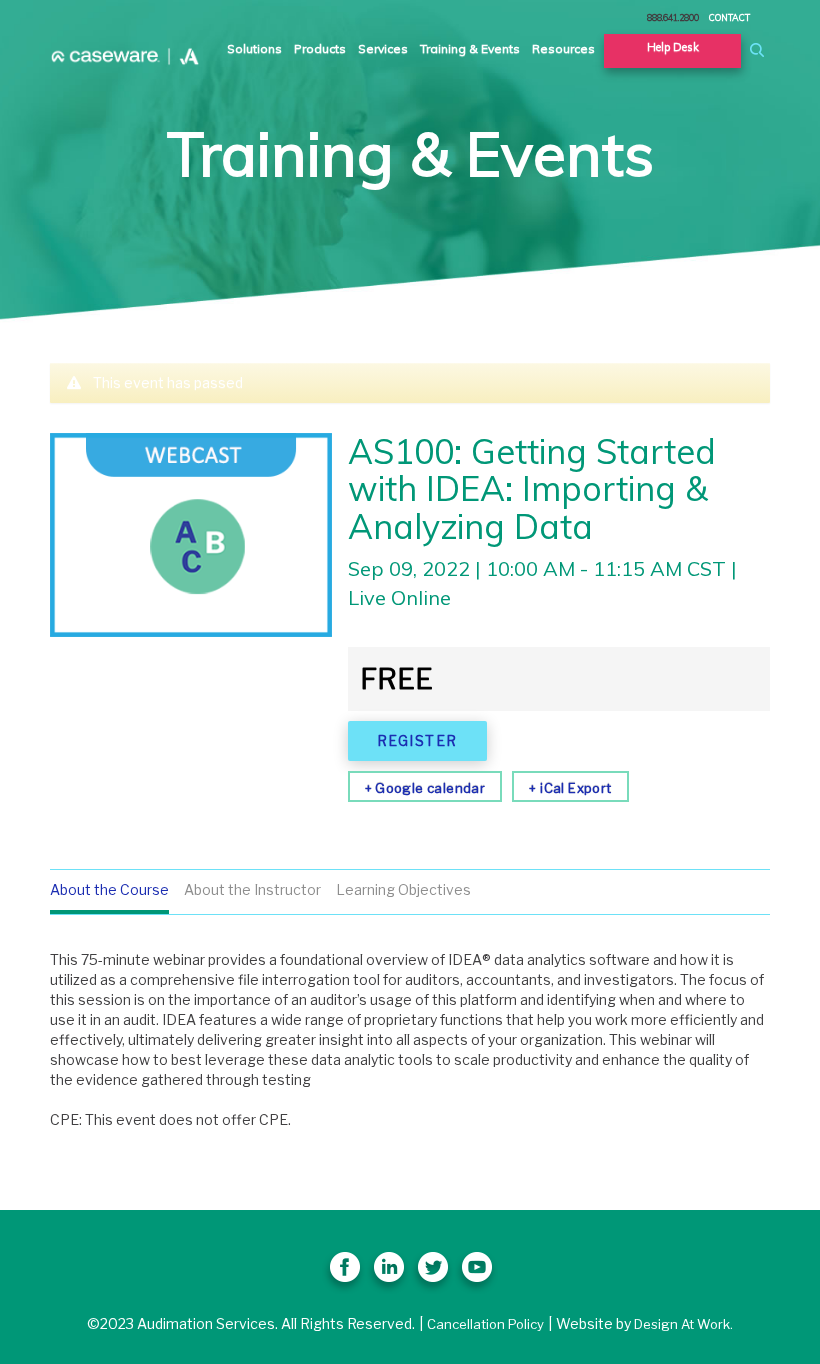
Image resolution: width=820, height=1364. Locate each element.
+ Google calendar (425, 788)
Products (320, 48)
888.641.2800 (673, 17)
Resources (563, 48)
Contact (729, 17)
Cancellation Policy (485, 1324)
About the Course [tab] (109, 889)
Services (383, 48)
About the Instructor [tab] (252, 889)
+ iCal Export (570, 788)
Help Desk (673, 47)
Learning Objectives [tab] (403, 889)
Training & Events (470, 48)
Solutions (254, 48)
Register (417, 740)
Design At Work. (683, 1324)
